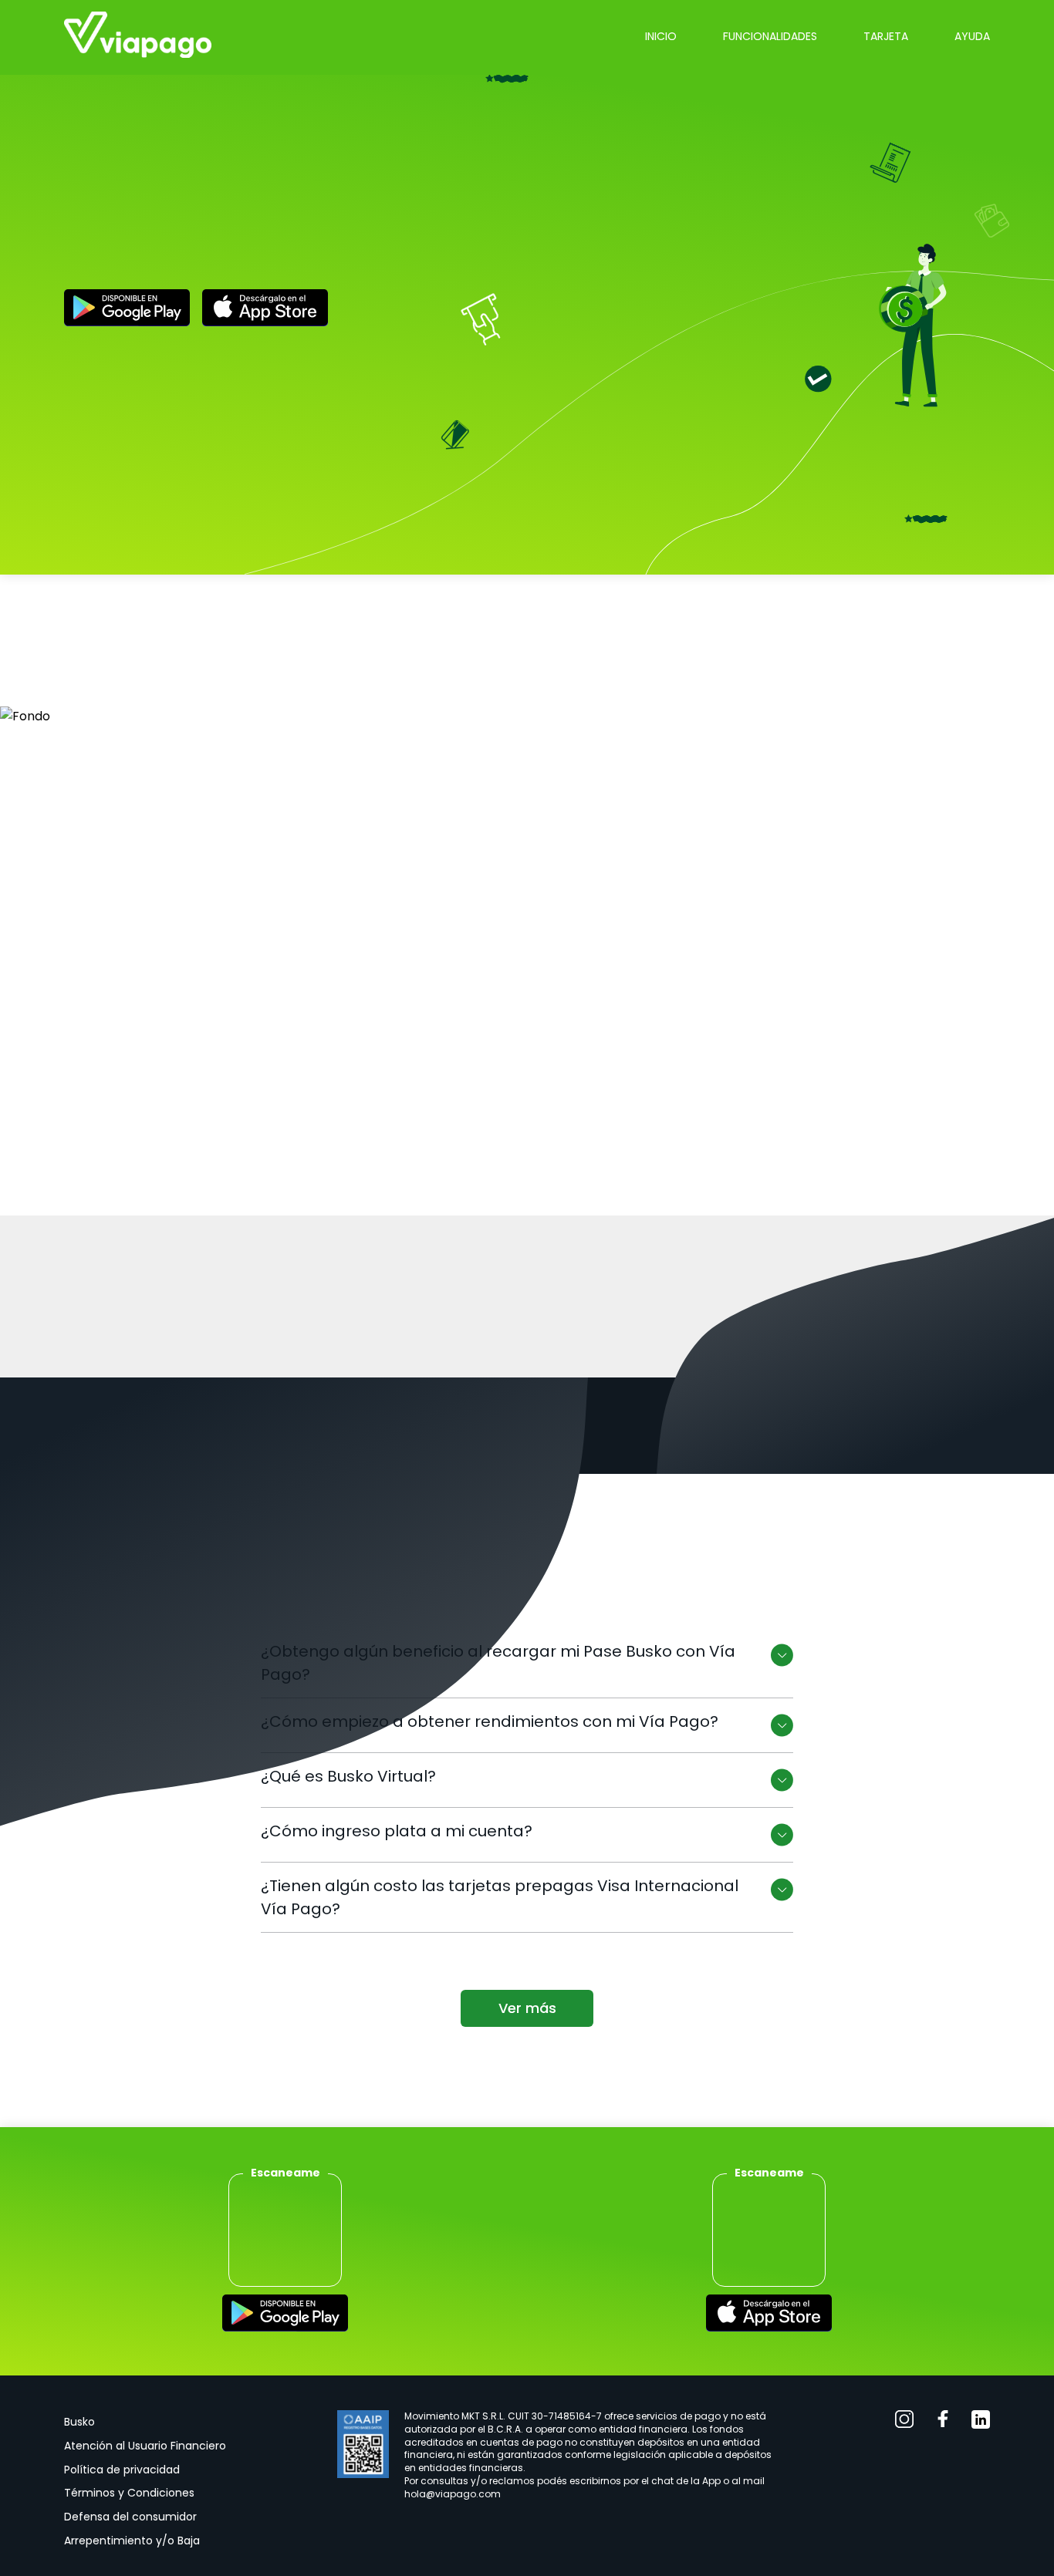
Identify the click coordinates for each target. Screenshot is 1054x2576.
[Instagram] (905, 2422)
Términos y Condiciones (129, 2493)
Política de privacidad (122, 2470)
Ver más (527, 2008)
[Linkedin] (981, 2422)
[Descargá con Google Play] (127, 310)
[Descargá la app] (285, 2316)
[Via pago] (138, 37)
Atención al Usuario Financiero (145, 2446)
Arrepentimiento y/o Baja (132, 2541)
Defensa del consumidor (130, 2517)
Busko (79, 2422)
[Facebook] (943, 2422)
